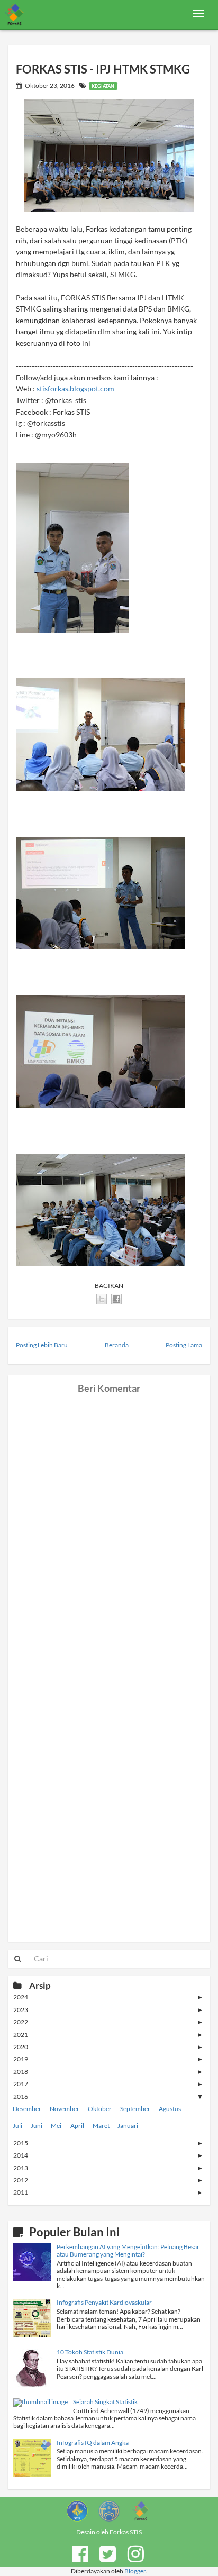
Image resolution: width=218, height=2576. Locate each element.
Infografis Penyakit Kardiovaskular (104, 2302)
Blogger (135, 2571)
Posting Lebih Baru (42, 1345)
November (65, 2109)
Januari (128, 2126)
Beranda (117, 1345)
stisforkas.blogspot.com (75, 389)
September (135, 2109)
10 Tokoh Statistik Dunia (90, 2352)
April (77, 2126)
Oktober (100, 2109)
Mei (56, 2126)
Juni (37, 2126)
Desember (27, 2109)
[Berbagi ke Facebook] (116, 1299)
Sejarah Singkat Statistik (105, 2402)
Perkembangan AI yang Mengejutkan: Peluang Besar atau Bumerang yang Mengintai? (128, 2250)
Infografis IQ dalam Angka (93, 2442)
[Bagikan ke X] (102, 1299)
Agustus (170, 2109)
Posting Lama (184, 1345)
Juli (17, 2126)
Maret (101, 2126)
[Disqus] (109, 1525)
